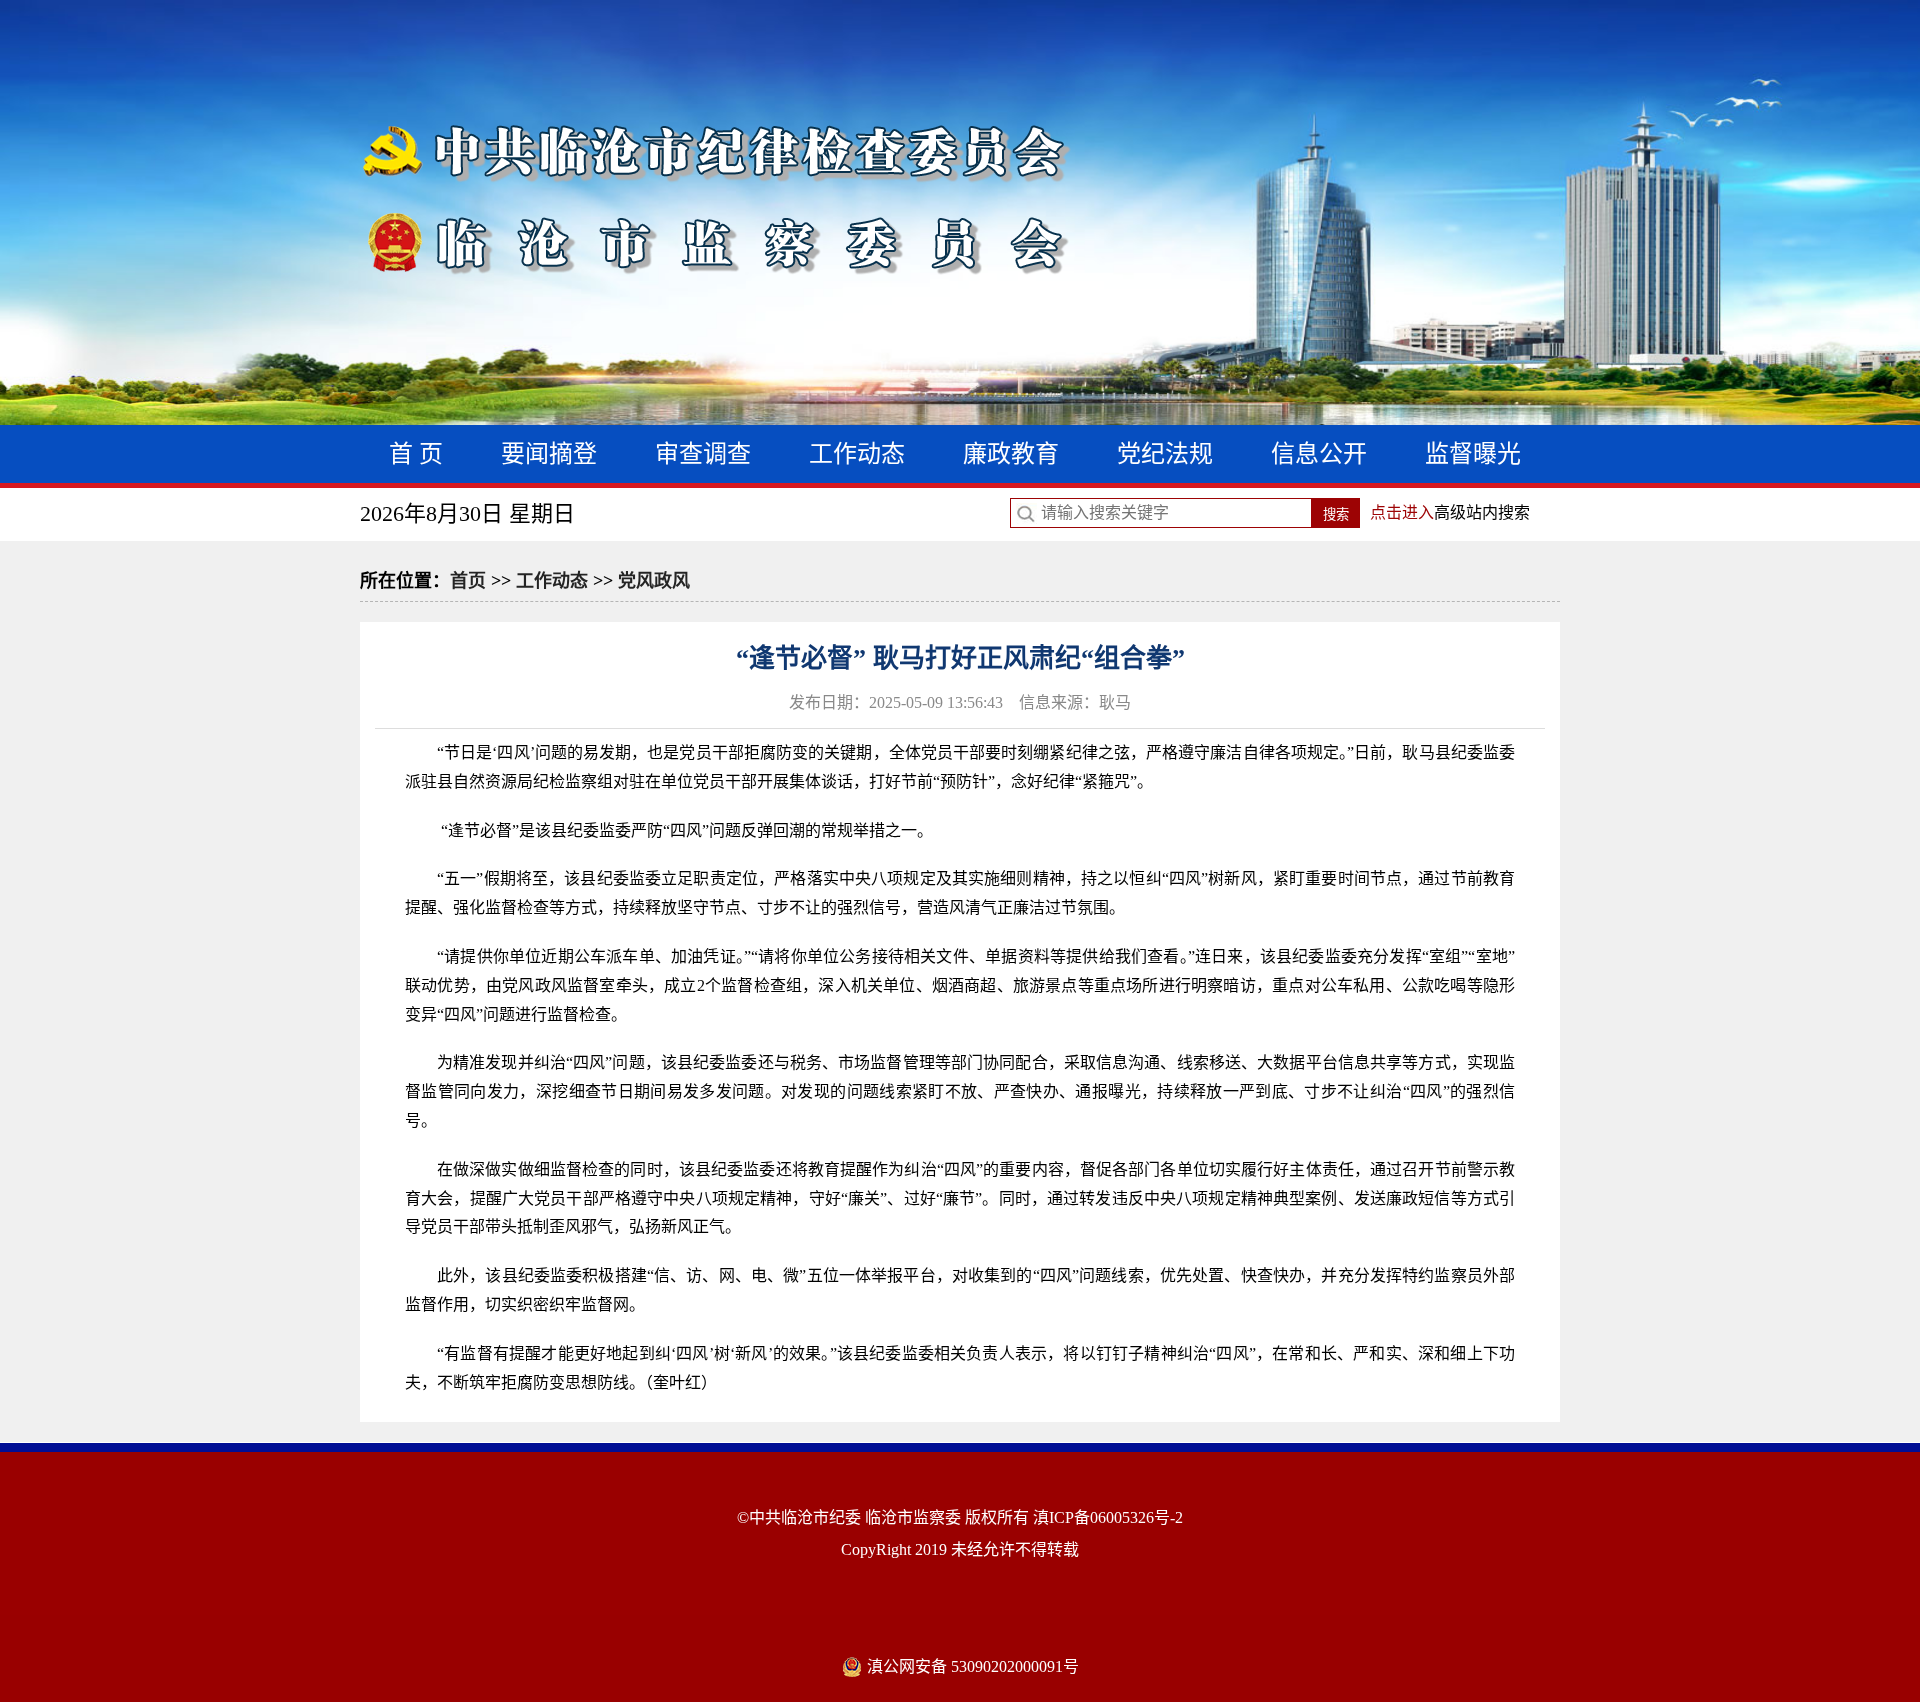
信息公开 (1319, 454)
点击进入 (1402, 512)
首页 (468, 581)
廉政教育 (1011, 454)
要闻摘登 (549, 454)
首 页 (416, 454)
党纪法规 (1165, 454)
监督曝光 (1473, 454)
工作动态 (857, 454)
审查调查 (703, 454)
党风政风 (654, 581)
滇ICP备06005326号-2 (1108, 1517)
